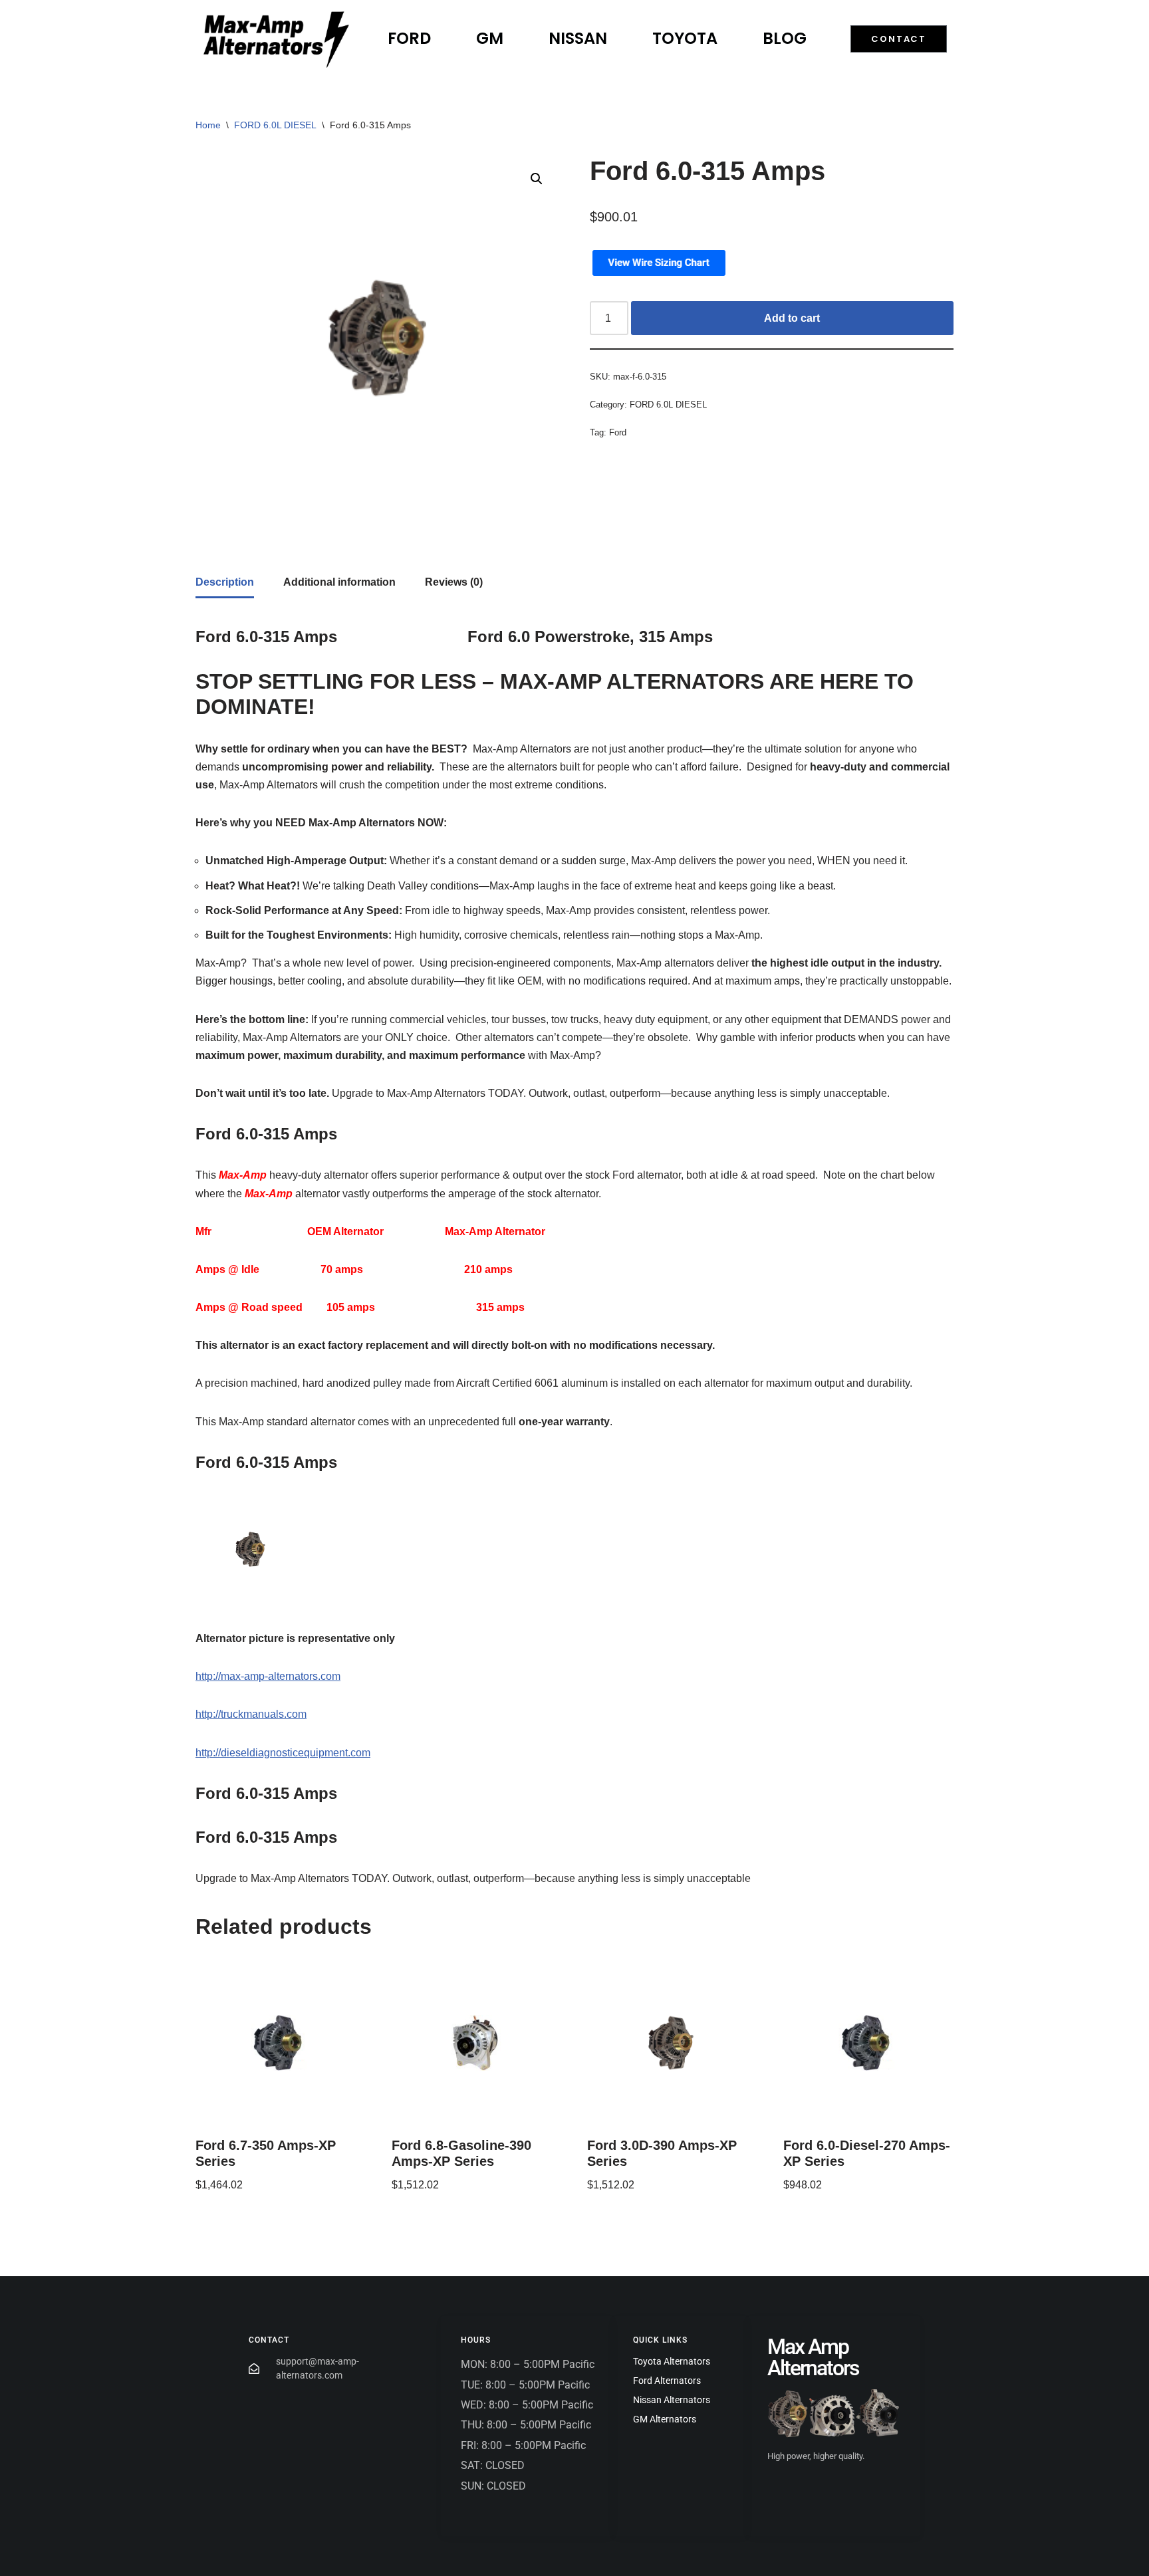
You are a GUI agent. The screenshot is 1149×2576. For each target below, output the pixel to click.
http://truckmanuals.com (251, 1714)
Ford (409, 38)
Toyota (685, 38)
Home (208, 125)
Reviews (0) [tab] (454, 582)
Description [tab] (225, 582)
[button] (537, 179)
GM (490, 38)
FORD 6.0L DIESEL (275, 125)
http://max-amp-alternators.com (268, 1676)
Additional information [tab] (339, 582)
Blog (785, 38)
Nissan (578, 38)
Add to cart (792, 318)
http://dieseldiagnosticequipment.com (283, 1753)
